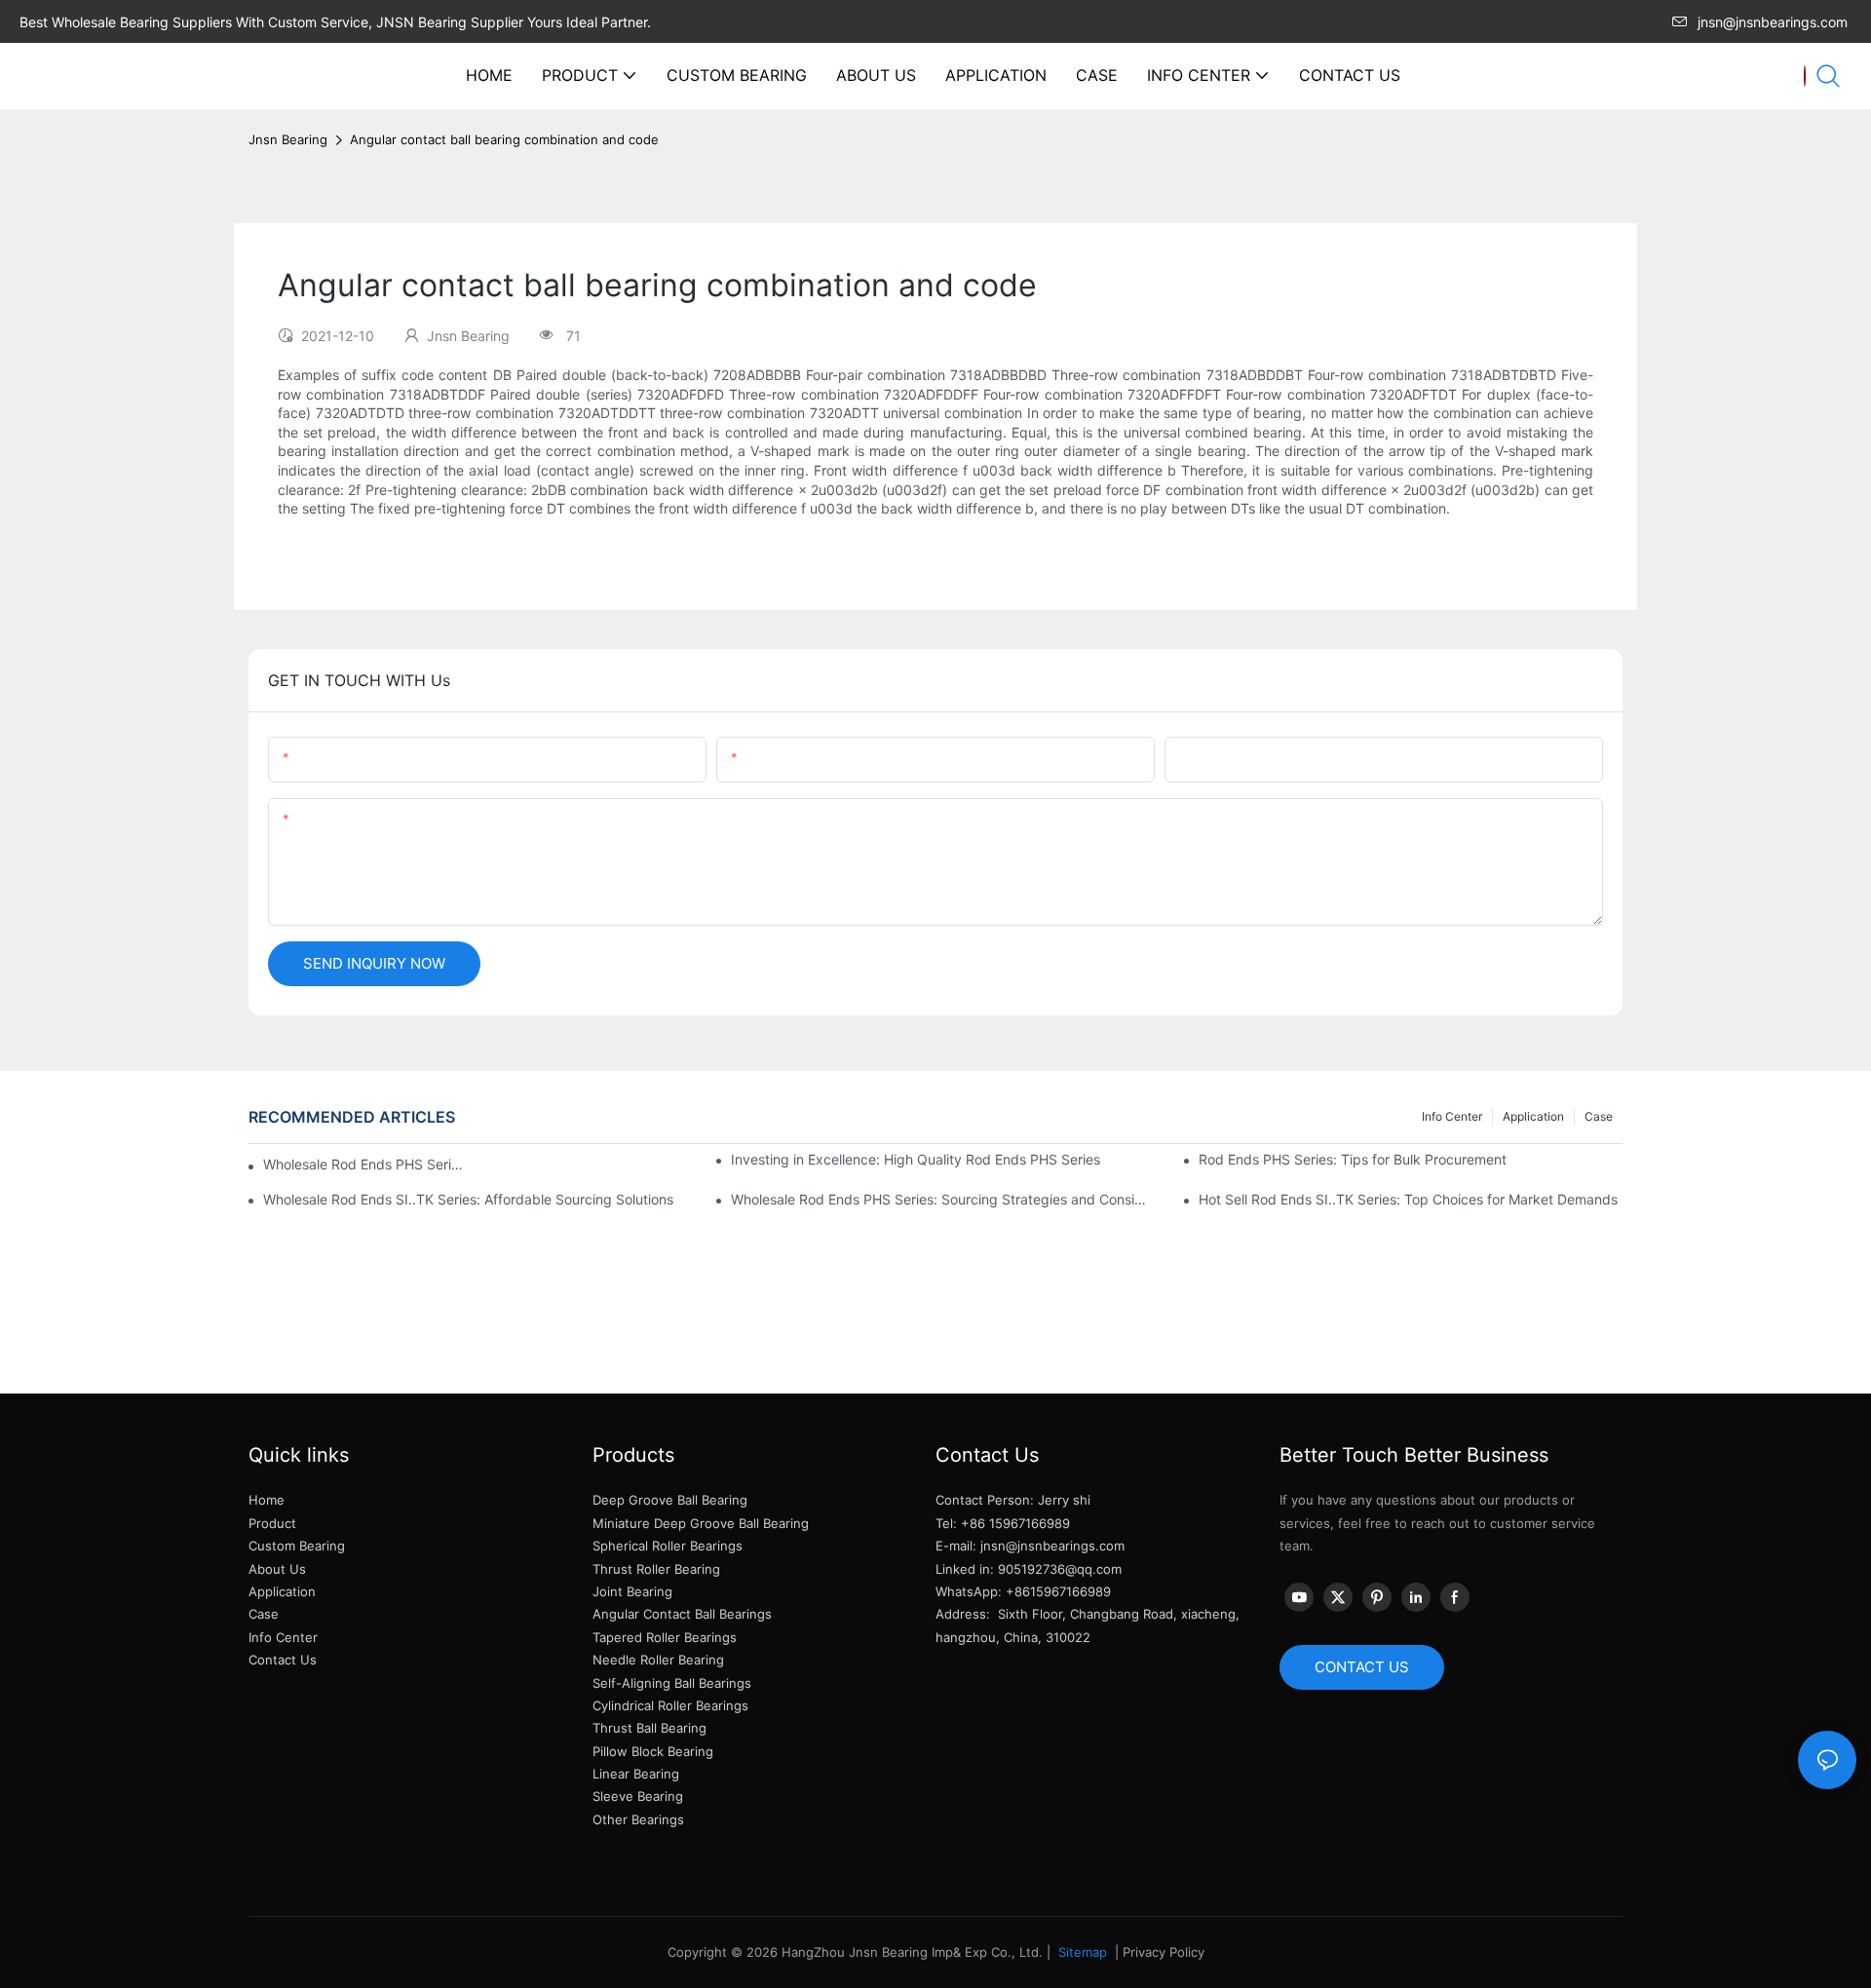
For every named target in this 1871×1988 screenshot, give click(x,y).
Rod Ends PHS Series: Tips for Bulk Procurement (1353, 1159)
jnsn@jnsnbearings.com (1773, 22)
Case (1599, 1116)
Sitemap (1081, 1952)
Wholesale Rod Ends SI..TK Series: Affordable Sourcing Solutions (468, 1199)
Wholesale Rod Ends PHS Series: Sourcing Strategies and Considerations (943, 1199)
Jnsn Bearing (288, 139)
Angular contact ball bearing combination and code (504, 139)
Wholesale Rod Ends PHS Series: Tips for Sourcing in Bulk (365, 1164)
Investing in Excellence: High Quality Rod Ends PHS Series (916, 1159)
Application (1533, 1116)
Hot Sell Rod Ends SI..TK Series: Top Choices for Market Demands (1408, 1199)
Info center (1452, 1116)
